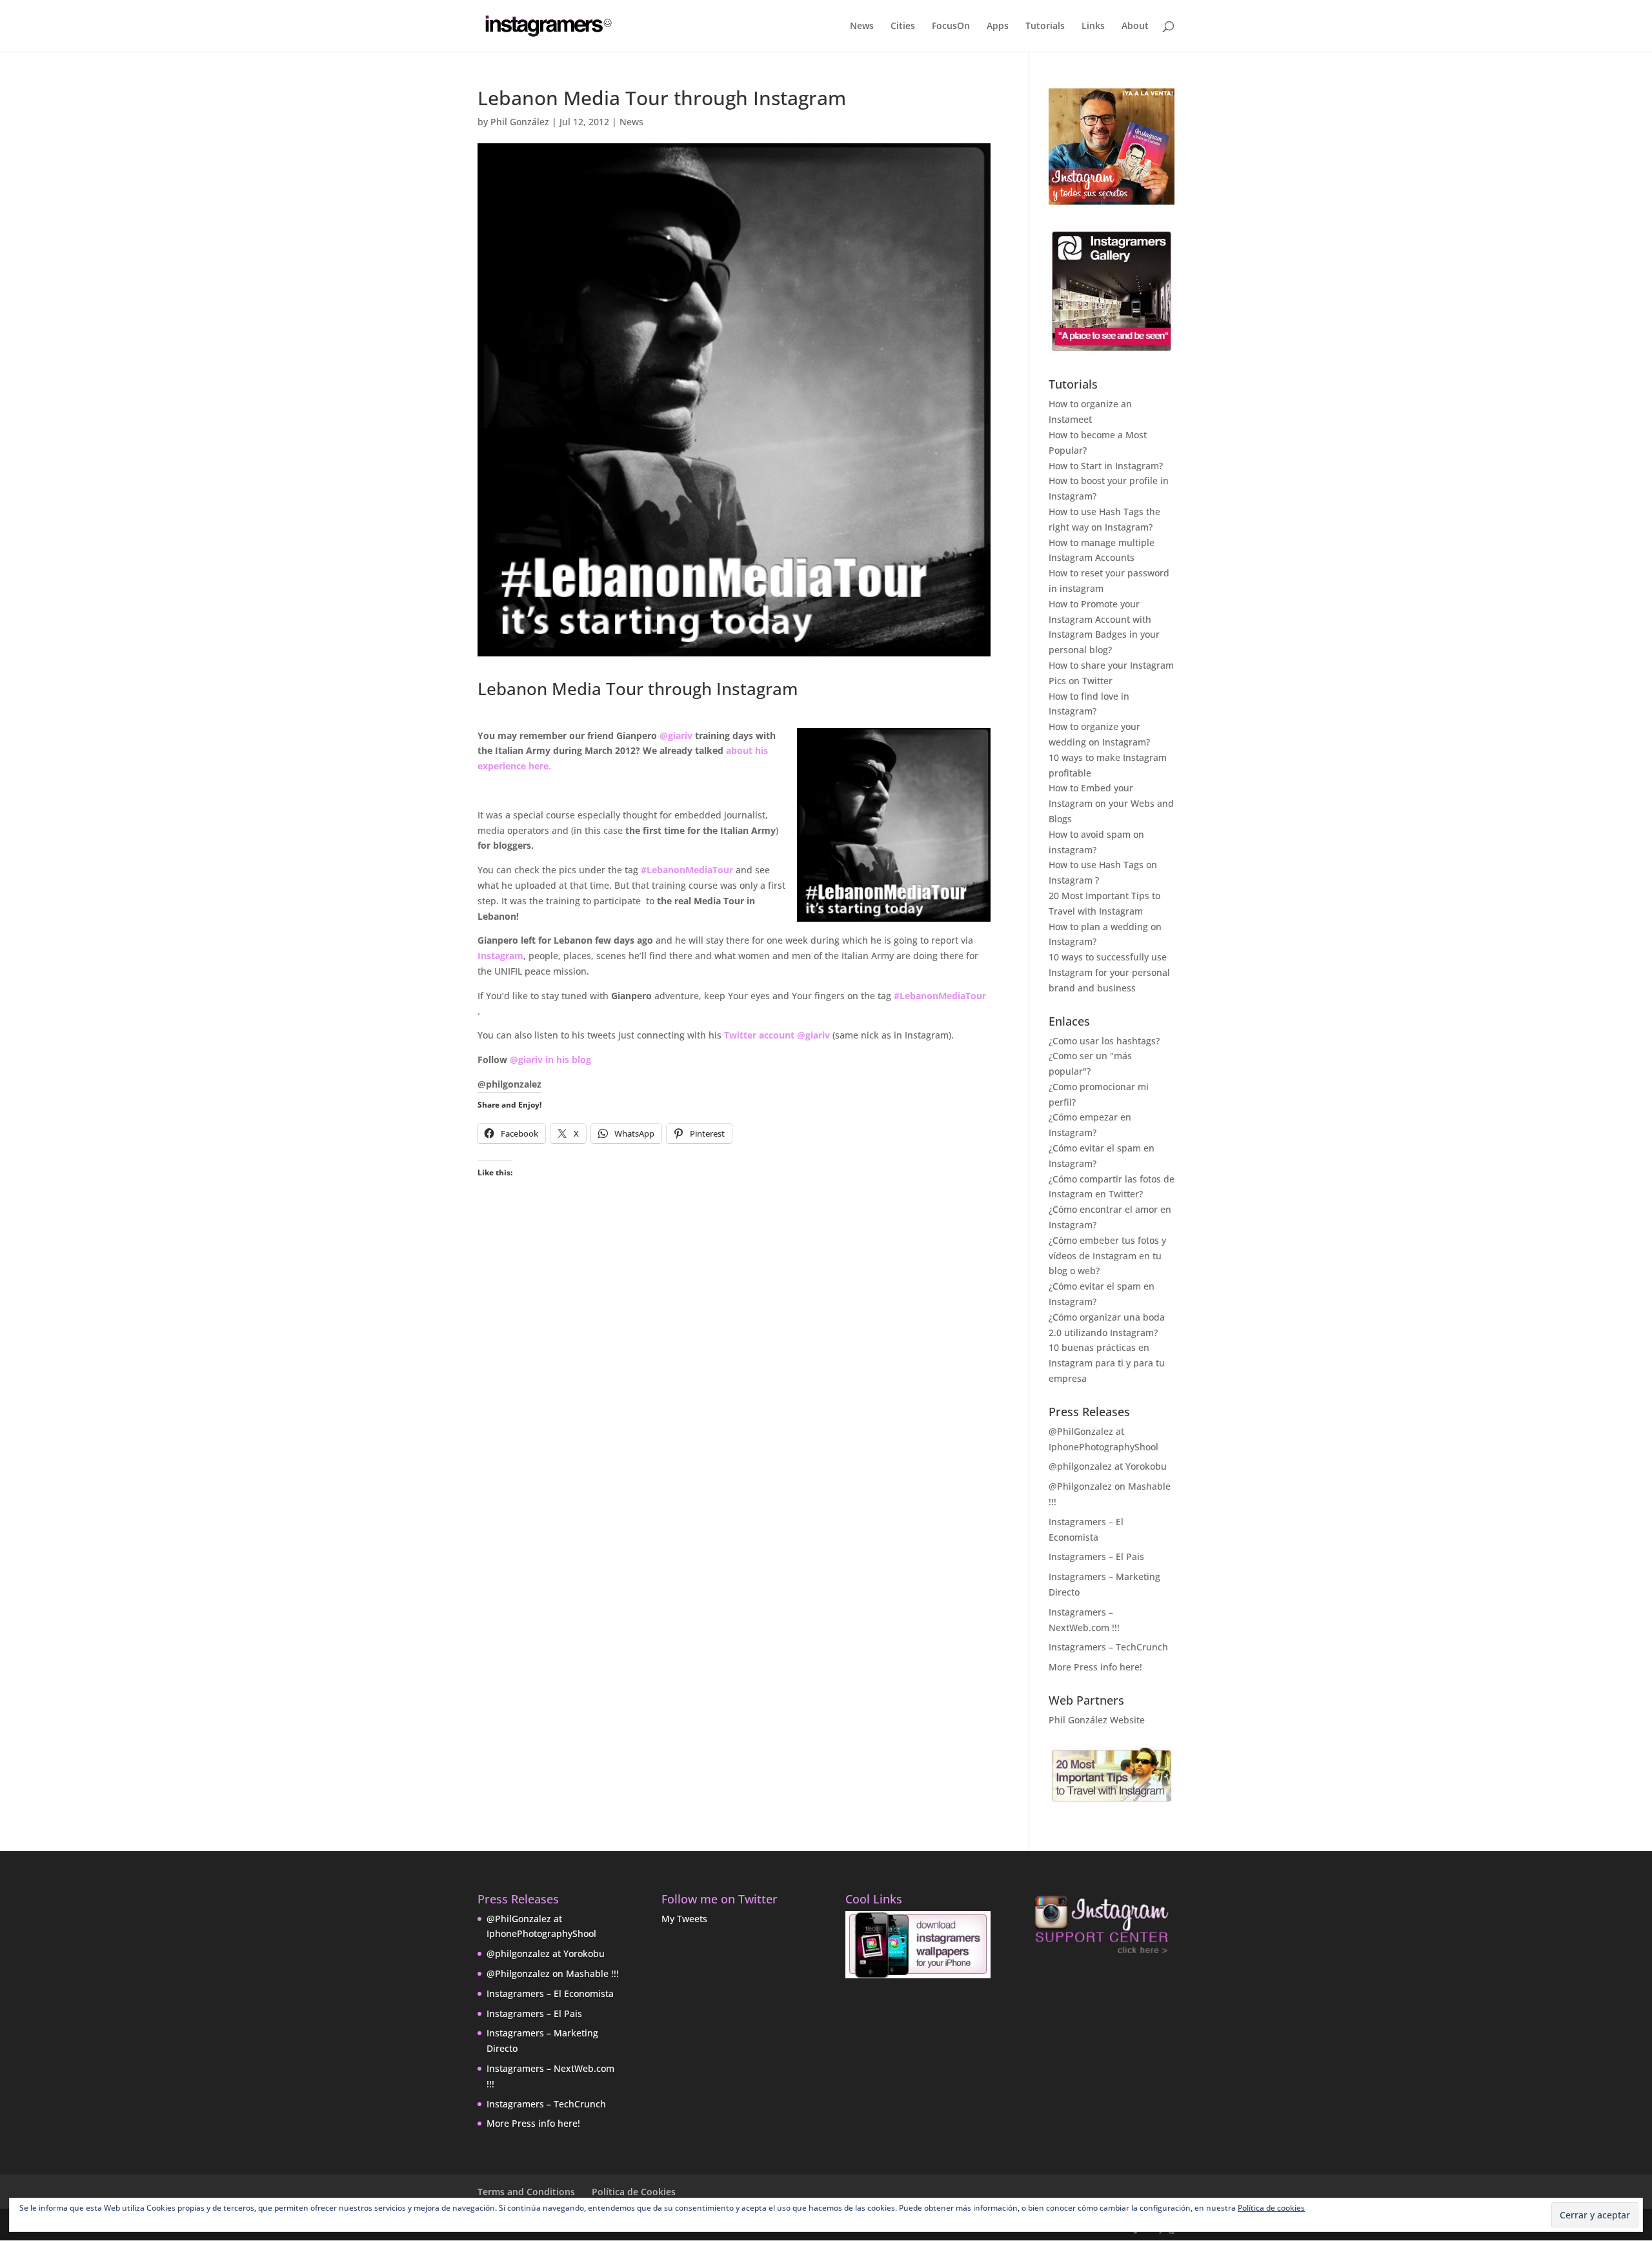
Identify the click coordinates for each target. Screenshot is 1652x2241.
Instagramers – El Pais (1096, 1557)
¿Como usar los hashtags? (1104, 1041)
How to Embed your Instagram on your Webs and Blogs (1111, 803)
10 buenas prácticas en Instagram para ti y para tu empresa (1107, 1363)
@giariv (676, 735)
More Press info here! (1095, 1667)
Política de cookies (1271, 2208)
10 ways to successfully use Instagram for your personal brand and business (1109, 972)
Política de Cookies (634, 2192)
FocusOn (951, 26)
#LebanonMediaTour (687, 870)
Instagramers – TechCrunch (1108, 1647)
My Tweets (684, 1919)
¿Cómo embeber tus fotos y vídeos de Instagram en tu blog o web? (1107, 1256)
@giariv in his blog (550, 1060)
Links (1093, 26)
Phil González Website (1097, 1720)
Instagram (500, 956)
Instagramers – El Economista (550, 1993)
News (862, 26)
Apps (998, 26)
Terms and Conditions (526, 2192)
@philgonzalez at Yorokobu (1108, 1466)
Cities (903, 26)
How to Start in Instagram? (1106, 466)
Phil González (520, 122)
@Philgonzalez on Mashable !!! (553, 1973)
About (1135, 26)
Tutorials (1045, 26)
